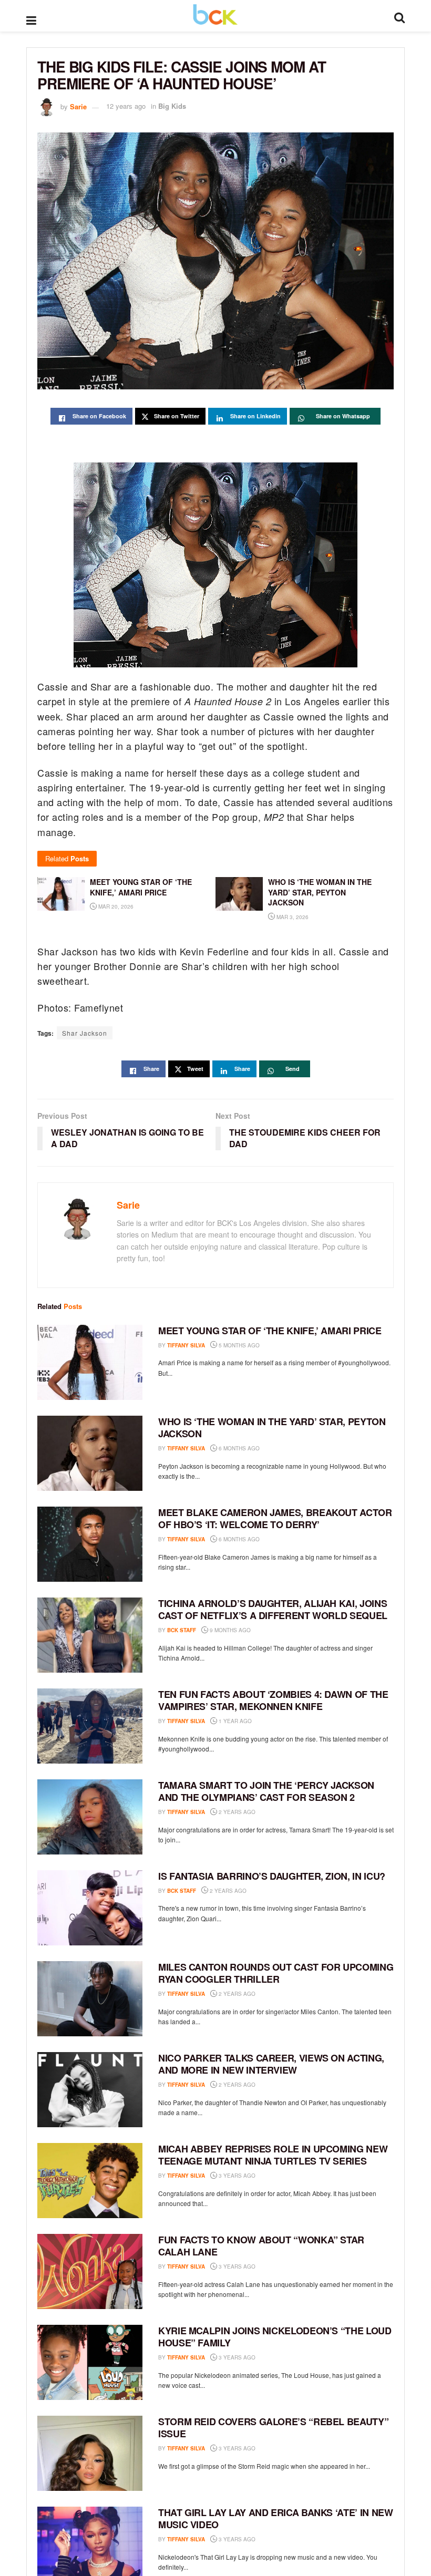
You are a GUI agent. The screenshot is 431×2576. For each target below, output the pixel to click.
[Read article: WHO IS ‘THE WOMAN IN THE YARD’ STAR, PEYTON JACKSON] (90, 1453)
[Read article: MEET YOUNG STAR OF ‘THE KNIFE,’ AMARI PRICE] (90, 1362)
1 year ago (234, 1721)
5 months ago (238, 1345)
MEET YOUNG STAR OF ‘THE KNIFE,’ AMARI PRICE (270, 1331)
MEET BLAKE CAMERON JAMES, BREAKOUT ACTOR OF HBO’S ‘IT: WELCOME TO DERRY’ (275, 1518)
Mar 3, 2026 (292, 917)
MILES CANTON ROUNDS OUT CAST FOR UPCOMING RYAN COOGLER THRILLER (276, 1973)
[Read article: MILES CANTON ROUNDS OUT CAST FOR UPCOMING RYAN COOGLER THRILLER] (90, 1999)
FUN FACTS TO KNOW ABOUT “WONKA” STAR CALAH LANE (261, 2246)
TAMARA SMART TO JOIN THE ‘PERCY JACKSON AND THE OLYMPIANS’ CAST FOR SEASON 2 (266, 1791)
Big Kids (172, 106)
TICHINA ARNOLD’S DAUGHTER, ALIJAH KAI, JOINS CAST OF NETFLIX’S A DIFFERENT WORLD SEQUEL (273, 1609)
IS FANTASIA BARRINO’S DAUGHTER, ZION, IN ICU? (272, 1876)
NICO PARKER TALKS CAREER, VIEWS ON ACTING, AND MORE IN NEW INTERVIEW (271, 2064)
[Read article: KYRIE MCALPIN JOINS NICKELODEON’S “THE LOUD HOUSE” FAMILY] (90, 2362)
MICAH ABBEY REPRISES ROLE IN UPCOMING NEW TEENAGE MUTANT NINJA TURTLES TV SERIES (273, 2155)
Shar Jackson (85, 1033)
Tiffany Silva (186, 1345)
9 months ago (229, 1630)
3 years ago (236, 2176)
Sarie (78, 106)
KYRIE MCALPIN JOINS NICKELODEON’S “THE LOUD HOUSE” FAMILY (275, 2337)
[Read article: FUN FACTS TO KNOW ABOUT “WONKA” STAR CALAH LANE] (90, 2271)
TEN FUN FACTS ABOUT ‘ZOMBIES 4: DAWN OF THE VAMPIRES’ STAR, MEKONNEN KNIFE (273, 1700)
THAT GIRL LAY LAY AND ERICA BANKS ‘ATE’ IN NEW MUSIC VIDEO (275, 2518)
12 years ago (126, 106)
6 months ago (238, 1448)
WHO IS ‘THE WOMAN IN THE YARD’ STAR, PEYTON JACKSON (272, 1428)
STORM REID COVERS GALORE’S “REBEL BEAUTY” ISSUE (273, 2428)
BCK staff (182, 1630)
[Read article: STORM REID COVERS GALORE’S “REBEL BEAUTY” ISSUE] (90, 2453)
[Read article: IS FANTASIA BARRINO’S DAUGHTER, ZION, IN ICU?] (90, 1908)
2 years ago (236, 1812)
